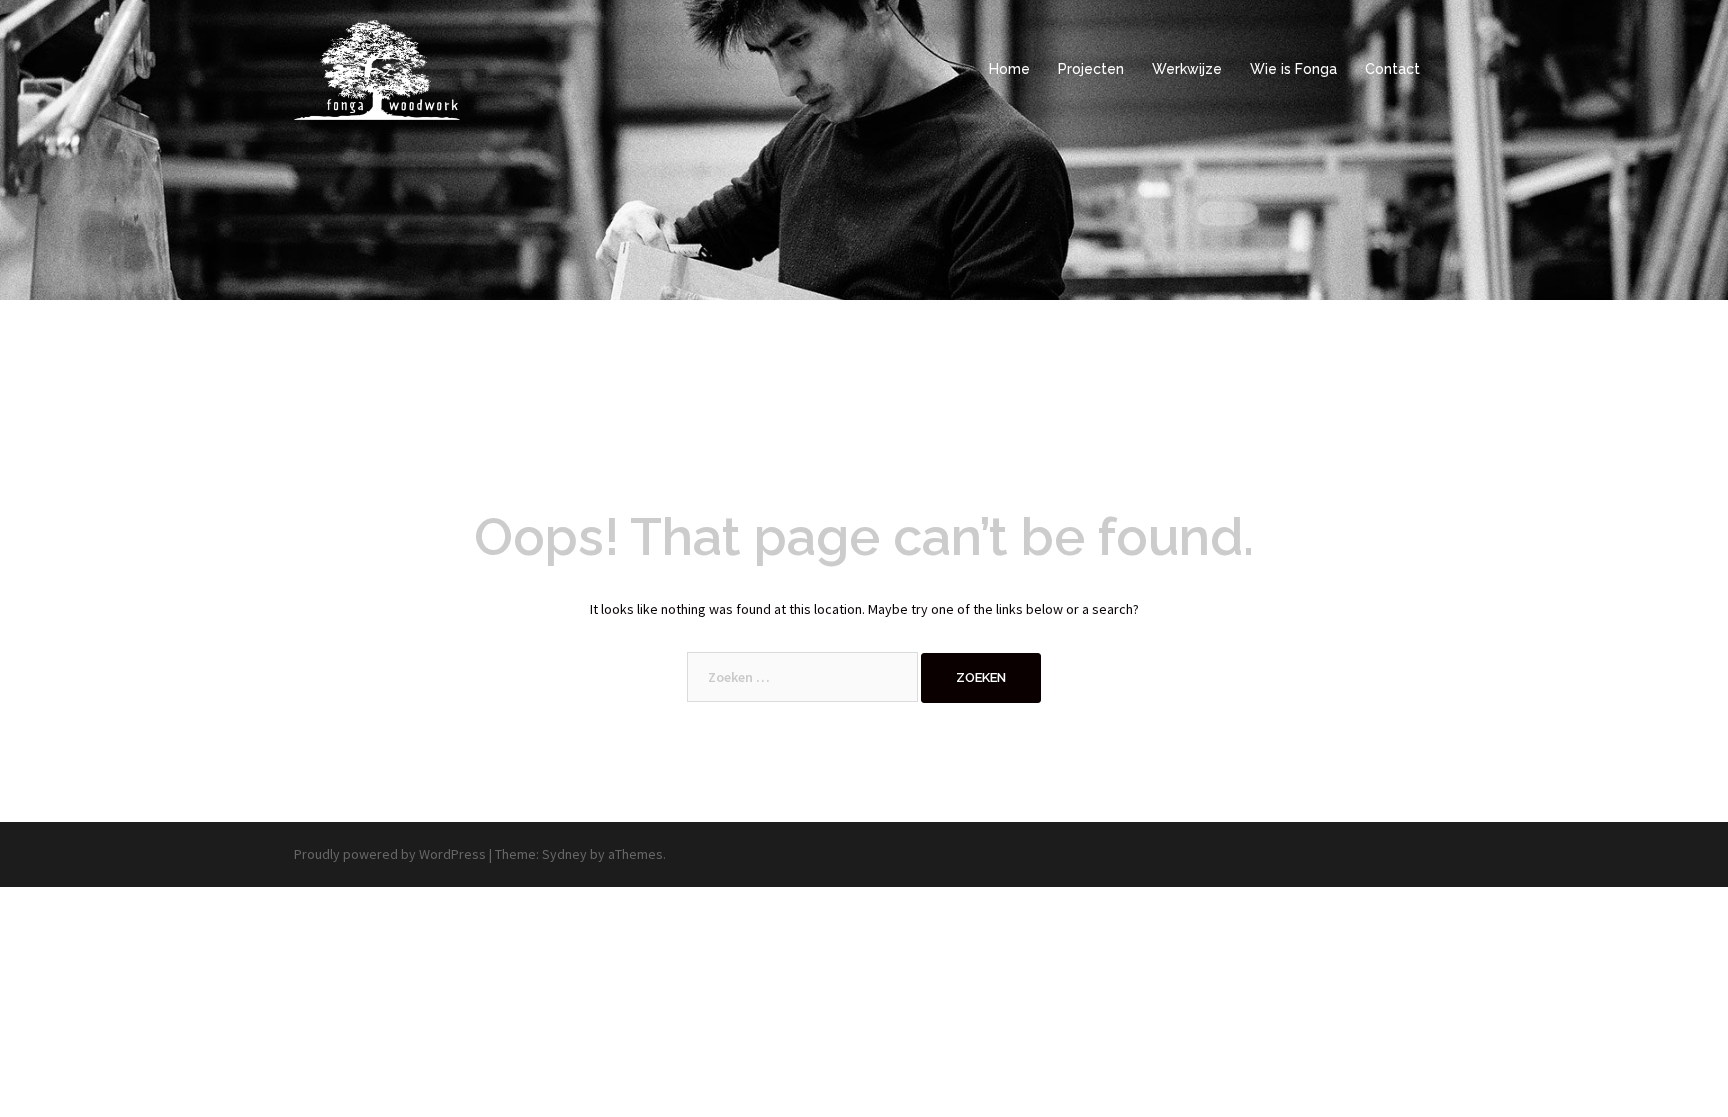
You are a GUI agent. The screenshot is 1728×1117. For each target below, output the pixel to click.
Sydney (564, 854)
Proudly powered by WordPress (390, 854)
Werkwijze (1187, 69)
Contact (1392, 69)
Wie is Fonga (1293, 69)
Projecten (1091, 69)
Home (1009, 69)
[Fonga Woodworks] (377, 68)
